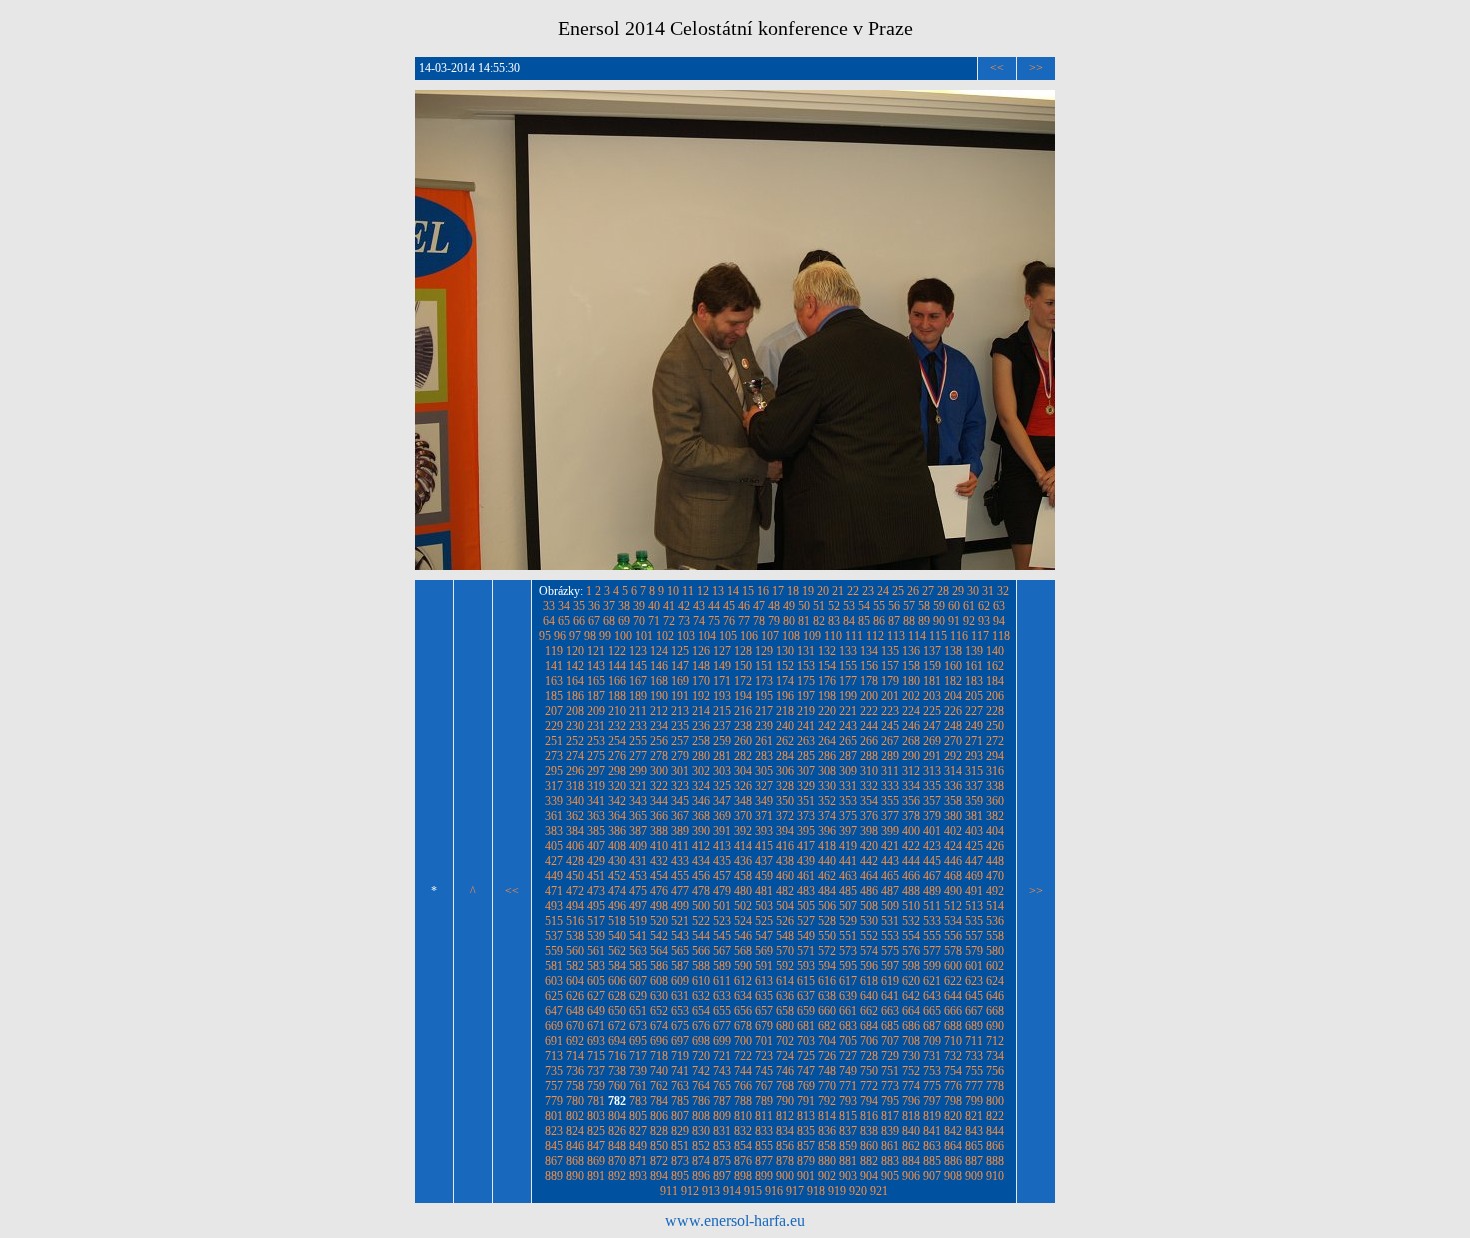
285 (806, 756)
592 (785, 966)
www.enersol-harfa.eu (735, 1220)
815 (848, 1116)
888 (995, 1161)
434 (701, 861)
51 (819, 606)
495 (596, 906)
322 (659, 786)
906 (911, 1176)
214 (701, 711)
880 (827, 1161)
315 (974, 771)
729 (890, 1056)
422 (911, 846)
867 (554, 1161)
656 (743, 1011)
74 (699, 621)
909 (974, 1176)
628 (617, 996)
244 (869, 726)
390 (701, 831)
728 (869, 1056)
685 (890, 1026)
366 (659, 816)
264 (827, 741)
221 (848, 711)
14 (733, 591)
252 (575, 741)
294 (995, 756)
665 (932, 1011)
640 (869, 996)
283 (764, 756)
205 (974, 696)
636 (785, 996)
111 (854, 636)
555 (932, 936)
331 (848, 786)
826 (617, 1131)
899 (764, 1176)
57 (909, 606)
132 (827, 651)
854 (743, 1146)
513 (974, 906)
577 (932, 951)
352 (827, 801)
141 (554, 666)
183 (974, 681)
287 (848, 756)
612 (743, 981)
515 (554, 921)
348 (743, 801)
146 (659, 666)
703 (806, 1041)
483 (806, 891)
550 (827, 936)
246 (911, 726)
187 (596, 696)
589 (722, 966)
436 (743, 861)
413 (722, 846)
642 (911, 996)
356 (911, 801)
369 (722, 816)
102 (665, 636)
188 (617, 696)
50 (804, 606)
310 (869, 771)
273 (554, 756)
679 (764, 1026)
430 (617, 861)
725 (806, 1056)
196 (785, 696)
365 (638, 816)
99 (605, 636)
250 (995, 726)
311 (890, 771)
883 (890, 1161)
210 (617, 711)
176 (827, 681)
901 (806, 1176)
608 (659, 981)
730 (911, 1056)
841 (932, 1131)
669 (554, 1026)
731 (932, 1056)
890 (575, 1176)
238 (743, 726)
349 (764, 801)
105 (728, 636)
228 (995, 711)
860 (869, 1146)
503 (764, 906)
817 (890, 1116)
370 (743, 816)
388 (659, 831)
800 (995, 1101)
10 (673, 591)
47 (759, 606)
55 (879, 606)
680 (785, 1026)
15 (748, 591)
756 (995, 1071)
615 (806, 981)
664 (911, 1011)
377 (890, 816)
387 (638, 831)
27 (928, 591)
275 (596, 756)
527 (806, 921)
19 (808, 591)
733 (974, 1056)
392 (743, 831)
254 (617, 741)
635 (764, 996)
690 (995, 1026)
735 (554, 1071)
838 (869, 1131)
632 (701, 996)
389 (680, 831)
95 (545, 636)
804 (617, 1116)
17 (778, 591)
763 (680, 1086)
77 (744, 621)
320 (617, 786)
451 (596, 876)
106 (749, 636)
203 (932, 696)
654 (701, 1011)
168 (659, 681)
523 (722, 921)
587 (680, 966)
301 (680, 771)
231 (596, 726)
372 (785, 816)
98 (590, 636)
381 (974, 816)
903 (848, 1176)
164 (575, 681)
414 (743, 846)
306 (785, 771)
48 (774, 606)
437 (764, 861)
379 (932, 816)
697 (680, 1041)
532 (911, 921)
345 (680, 801)
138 (953, 651)
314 (953, 771)
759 (596, 1086)
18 (793, 591)
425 (974, 846)
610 (701, 981)
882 (869, 1161)
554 (911, 936)
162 (995, 666)
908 (953, 1176)
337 (974, 786)
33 (549, 606)
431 (638, 861)
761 (638, 1086)
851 (680, 1146)
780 (575, 1101)
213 (680, 711)
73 (684, 621)
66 (579, 621)
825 (596, 1131)
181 (932, 681)
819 (932, 1116)
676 (701, 1026)
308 (827, 771)
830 (701, 1131)
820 (953, 1116)
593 (806, 966)
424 (953, 846)
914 (732, 1191)
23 (868, 591)
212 (659, 711)
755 (974, 1071)
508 (869, 906)
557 (974, 936)
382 (995, 816)
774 (911, 1086)
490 (953, 891)
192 (701, 696)
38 (624, 606)
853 (722, 1146)
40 (654, 606)
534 (953, 921)
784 (659, 1101)
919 (837, 1191)
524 (743, 921)
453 (638, 876)
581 (554, 966)
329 (806, 786)
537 (554, 936)
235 (680, 726)
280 (701, 756)
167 (638, 681)
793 (848, 1101)
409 (638, 846)
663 (890, 1011)
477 (680, 891)
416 (785, 846)
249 (974, 726)
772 (869, 1086)
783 (638, 1101)
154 (827, 666)
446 (953, 861)
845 (554, 1146)
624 (995, 981)
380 (953, 816)
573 (848, 951)
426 (995, 846)
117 (980, 636)
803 (596, 1116)
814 (827, 1116)
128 (743, 651)
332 (869, 786)
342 (617, 801)
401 (932, 831)
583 (596, 966)
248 (953, 726)
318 (575, 786)
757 (554, 1086)
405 (554, 846)
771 (848, 1086)
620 (911, 981)
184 (995, 681)
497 (638, 906)
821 (974, 1116)
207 (554, 711)
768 (785, 1086)
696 (659, 1041)
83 (834, 621)
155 (848, 666)
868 (575, 1161)
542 (659, 936)
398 (869, 831)
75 (714, 621)
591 (764, 966)
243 (848, 726)
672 (617, 1026)
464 (869, 876)
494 (575, 906)
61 (969, 606)
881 (848, 1161)
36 (594, 606)
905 (890, 1176)
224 (911, 711)
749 (848, 1071)
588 (701, 966)
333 (890, 786)
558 (995, 936)
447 (974, 861)
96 (560, 636)
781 (596, 1101)
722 (743, 1056)
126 (701, 651)
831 (722, 1131)
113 (896, 636)
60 (954, 606)
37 (609, 606)
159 (932, 666)
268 (911, 741)
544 (701, 936)
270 (953, 741)
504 (785, 906)
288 (869, 756)
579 (974, 951)
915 (753, 1191)
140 (995, 651)
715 (596, 1056)
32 (1003, 591)
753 (932, 1071)
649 (596, 1011)
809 (722, 1116)
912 (690, 1191)
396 (827, 831)
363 (596, 816)
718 (659, 1056)
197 (806, 696)
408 (617, 846)
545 (722, 936)
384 (575, 831)
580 (995, 951)
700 (743, 1041)
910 (995, 1176)
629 (638, 996)
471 (554, 891)
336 (953, 786)
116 (959, 636)
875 (722, 1161)
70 (639, 621)
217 (764, 711)
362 (575, 816)
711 (974, 1041)
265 (848, 741)
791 (806, 1101)
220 (827, 711)
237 (722, 726)
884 (911, 1161)
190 (659, 696)
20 (823, 591)
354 (869, 801)
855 (764, 1146)
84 (849, 621)
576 (911, 951)
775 (932, 1086)
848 (617, 1146)
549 (806, 936)
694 (617, 1041)
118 (1001, 636)
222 (869, 711)
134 (869, 651)
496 (617, 906)
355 (890, 801)
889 (554, 1176)
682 (827, 1026)
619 (890, 981)
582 (575, 966)
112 (875, 636)
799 (974, 1101)
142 (575, 666)
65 (564, 621)
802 (575, 1116)
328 (785, 786)
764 (701, 1086)
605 (596, 981)
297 (596, 771)
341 (596, 801)
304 (743, 771)
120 (575, 651)
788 (743, 1101)
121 (596, 651)
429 (596, 861)
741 (680, 1071)
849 (638, 1146)
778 (995, 1086)
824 (575, 1131)
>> (1036, 68)
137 (932, 651)
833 (764, 1131)
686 (911, 1026)
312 (911, 771)
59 (939, 606)
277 (638, 756)
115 (938, 636)
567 (722, 951)
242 (827, 726)
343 (638, 801)
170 (701, 681)
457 (722, 876)
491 (974, 891)
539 (596, 936)
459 (764, 876)
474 (617, 891)
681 (806, 1026)
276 (617, 756)
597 (890, 966)
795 (890, 1101)
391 (722, 831)
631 (680, 996)
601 (974, 966)
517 (596, 921)
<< (997, 68)
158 (911, 666)
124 (659, 651)
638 (827, 996)
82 (819, 621)
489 (932, 891)
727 (848, 1056)
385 (596, 831)
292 (953, 756)
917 (795, 1191)
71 (654, 621)
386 (617, 831)
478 (701, 891)
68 (609, 621)
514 (995, 906)
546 (743, 936)
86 (879, 621)
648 (575, 1011)
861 (890, 1146)
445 (932, 861)
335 (932, 786)
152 (785, 666)
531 (890, 921)
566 (701, 951)
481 (764, 891)
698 (701, 1041)
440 (827, 861)
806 (659, 1116)
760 (617, 1086)
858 (827, 1146)
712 (995, 1041)
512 (953, 906)
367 (680, 816)
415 (764, 846)
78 (759, 621)
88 (909, 621)
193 (722, 696)
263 (806, 741)
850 (659, 1146)
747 (806, 1071)
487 (890, 891)
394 (785, 831)
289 (890, 756)
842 (953, 1131)
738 (617, 1071)
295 (554, 771)
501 (722, 906)
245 (890, 726)
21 (838, 591)
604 (575, 981)
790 (785, 1101)
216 (743, 711)
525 (764, 921)
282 (743, 756)
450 (575, 876)
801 (554, 1116)
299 (638, 771)
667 (974, 1011)
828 (659, 1131)
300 (659, 771)
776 (953, 1086)
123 (638, 651)
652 (659, 1011)
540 (617, 936)
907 (932, 1176)
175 (806, 681)
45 (729, 606)
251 (554, 741)
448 (995, 861)
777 (974, 1086)
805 (638, 1116)
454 (659, 876)
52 (834, 606)
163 (554, 681)
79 (774, 621)
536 (995, 921)
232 (617, 726)
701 (764, 1041)
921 (879, 1191)
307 (806, 771)
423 (932, 846)
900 (785, 1176)
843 (974, 1131)
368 (701, 816)
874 (701, 1161)
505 (806, 906)
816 (869, 1116)
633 (722, 996)
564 (659, 951)
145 (638, 666)
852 (701, 1146)
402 (953, 831)
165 (596, 681)
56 (894, 606)
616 (827, 981)
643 (932, 996)
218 (785, 711)
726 (827, 1056)
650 (617, 1011)
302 (701, 771)
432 (659, 861)
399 (890, 831)
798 (953, 1101)
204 (953, 696)
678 (743, 1026)
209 (596, 711)
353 (848, 801)
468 (953, 876)
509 (890, 906)
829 (680, 1131)
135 (890, 651)
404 (995, 831)
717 (638, 1056)
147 (680, 666)
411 (680, 846)
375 (848, 816)
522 (701, 921)
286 (827, 756)
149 (722, 666)
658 (785, 1011)
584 (617, 966)
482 (785, 891)
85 (864, 621)
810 (743, 1116)
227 (974, 711)
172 (743, 681)
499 (680, 906)
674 (659, 1026)
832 (743, 1131)
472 (575, 891)
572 (827, 951)
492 (995, 891)
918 (816, 1191)
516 (575, 921)
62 (984, 606)
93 (984, 621)
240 (785, 726)
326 (743, 786)
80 (789, 621)
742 (701, 1071)
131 (806, 651)
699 (722, 1041)
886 (953, 1161)
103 (686, 636)
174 (785, 681)
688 (953, 1026)
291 (932, 756)
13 (718, 591)
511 (932, 906)
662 (869, 1011)
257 (680, 741)
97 (575, 636)
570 (785, 951)
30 (973, 591)
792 (827, 1101)
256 (659, 741)
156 (869, 666)
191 (680, 696)
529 (848, 921)
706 (869, 1041)
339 (554, 801)
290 (911, 756)
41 (669, 606)
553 (890, 936)
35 (579, 606)
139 (974, 651)
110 (833, 636)
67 (594, 621)
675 (680, 1026)
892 (617, 1176)
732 (953, 1056)
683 (848, 1026)
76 (729, 621)
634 (743, 996)
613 (764, 981)
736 (575, 1071)
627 (596, 996)
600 (953, 966)
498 (659, 906)
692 (575, 1041)
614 (785, 981)
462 (827, 876)
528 (827, 921)
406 (575, 846)
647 (554, 1011)
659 (806, 1011)
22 (853, 591)
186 (575, 696)
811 (764, 1116)
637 (806, 996)
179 (890, 681)
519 (638, 921)
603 (554, 981)
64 (549, 621)
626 (575, 996)
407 (596, 846)
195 (764, 696)
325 (722, 786)
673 (638, 1026)
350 (785, 801)
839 (890, 1131)
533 (932, 921)
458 (743, 876)
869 (596, 1161)
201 (890, 696)
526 (785, 921)
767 (764, 1086)
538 (575, 936)
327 (764, 786)
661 (848, 1011)
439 (806, 861)
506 (827, 906)
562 (617, 951)
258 (701, 741)
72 (669, 621)
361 (554, 816)
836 (827, 1131)
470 (995, 876)
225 (932, 711)
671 (596, 1026)
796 (911, 1101)
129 (764, 651)
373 (806, 816)
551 (848, 936)
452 (617, 876)
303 (722, 771)
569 (764, 951)
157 (890, 666)
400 (911, 831)
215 (722, 711)
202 (911, 696)
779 (554, 1101)
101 (644, 636)
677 (722, 1026)
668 (995, 1011)
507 (848, 906)
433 (680, 861)
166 (617, 681)
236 (701, 726)
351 (806, 801)
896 (701, 1176)
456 (701, 876)
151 (764, 666)
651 (638, 1011)
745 (764, 1071)
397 (848, 831)
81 (804, 621)
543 (680, 936)
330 (827, 786)
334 (911, 786)
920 (858, 1191)
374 (827, 816)
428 (575, 861)
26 (913, 591)
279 (680, 756)
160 (953, 666)
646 (995, 996)
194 (743, 696)
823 (554, 1131)
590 (743, 966)
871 (638, 1161)
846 (575, 1146)
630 (659, 996)
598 (911, 966)
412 (701, 846)
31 (988, 591)
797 (932, 1101)
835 (806, 1131)
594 (827, 966)
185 (554, 696)
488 (911, 891)
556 (953, 936)
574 (869, 951)
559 (554, 951)
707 (890, 1041)
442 (869, 861)
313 (932, 771)
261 (764, 741)
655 (722, 1011)
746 (785, 1071)
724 (785, 1056)
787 (722, 1101)
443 (890, 861)
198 (827, 696)
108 (791, 636)
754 (953, 1071)
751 (890, 1071)
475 (638, 891)
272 (995, 741)
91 (954, 621)
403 (974, 831)
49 (789, 606)
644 (953, 996)
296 (575, 771)
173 (764, 681)
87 (894, 621)
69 (624, 621)
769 (806, 1086)
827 (638, 1131)
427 (554, 861)
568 (743, 951)
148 (701, 666)
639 (848, 996)
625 (554, 996)
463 (848, 876)
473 (596, 891)
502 (743, 906)
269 (932, 741)
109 (812, 636)
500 (701, 906)
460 (785, 876)
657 (764, 1011)
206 (995, 696)
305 (764, 771)
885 (932, 1161)
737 (596, 1071)
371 (764, 816)
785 (680, 1101)
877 (764, 1161)
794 (869, 1101)
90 (939, 621)
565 (680, 951)
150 (743, 666)
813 (806, 1116)
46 (744, 606)
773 (890, 1086)
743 (722, 1071)
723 (764, 1056)
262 (785, 741)
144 (617, 666)
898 (743, 1176)
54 (864, 606)
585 (638, 966)
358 (953, 801)
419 (848, 846)
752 (911, 1071)
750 (869, 1071)
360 (995, 801)
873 (680, 1161)
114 (917, 636)
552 (869, 936)
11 (688, 591)
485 (848, 891)
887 (974, 1161)
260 (743, 741)
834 (785, 1131)
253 (596, 741)
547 (764, 936)
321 (638, 786)
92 (969, 621)
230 (575, 726)
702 (785, 1041)
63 (999, 606)
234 (659, 726)
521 (680, 921)
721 (722, 1056)
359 (974, 801)
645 (974, 996)
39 (639, 606)
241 (806, 726)
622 (953, 981)
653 (680, 1011)
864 (953, 1146)
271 (974, 741)
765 (722, 1086)
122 (617, 651)
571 (806, 951)
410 (659, 846)
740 (659, 1071)
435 (722, 861)
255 (638, 741)
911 (669, 1191)
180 (911, 681)
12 (703, 591)
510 (911, 906)
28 (943, 591)
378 (911, 816)
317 (554, 786)
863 (932, 1146)
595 (848, 966)
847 (596, 1146)
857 (806, 1146)
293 (974, 756)
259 (722, 741)
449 (554, 876)
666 (953, 1011)
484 (827, 891)
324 (701, 786)
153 (806, 666)
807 (680, 1116)
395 (806, 831)
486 (869, 891)
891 (596, 1176)
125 (680, 651)
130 (785, 651)
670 (575, 1026)
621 (932, 981)
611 (722, 981)
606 (617, 981)
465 (890, 876)
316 (995, 771)
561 (596, 951)
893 (638, 1176)
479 (722, 891)
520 (659, 921)
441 (848, 861)
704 (827, 1041)
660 (827, 1011)
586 (659, 966)
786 (701, 1101)
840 (911, 1131)
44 (714, 606)
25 (898, 591)
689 (974, 1026)
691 (554, 1041)
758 (575, 1086)
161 (974, 666)
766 (743, 1086)
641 (890, 996)
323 (680, 786)
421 (890, 846)
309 (848, 771)
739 (638, 1071)
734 (995, 1056)
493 (554, 906)
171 (722, 681)
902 (827, 1176)
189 (638, 696)
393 (764, 831)
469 (974, 876)
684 (869, 1026)
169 (680, 681)
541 (638, 936)
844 (995, 1131)
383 (554, 831)
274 (575, 756)
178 (869, 681)
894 (659, 1176)
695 (638, 1041)
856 (785, 1146)
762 (659, 1086)
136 (911, 651)
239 (764, 726)
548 (785, 936)
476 (659, 891)
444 (911, 861)
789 (764, 1101)
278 (659, 756)
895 (680, 1176)
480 (743, 891)
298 (617, 771)
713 (554, 1056)
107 (770, 636)
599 (932, 966)
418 (827, 846)
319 (596, 786)
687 (932, 1026)
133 (848, 651)
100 (623, 636)
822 (995, 1116)
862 (911, 1146)
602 (995, 966)
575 (890, 951)
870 (617, 1161)
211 (638, 711)
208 (575, 711)
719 (680, 1056)
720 (701, 1056)
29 (958, 591)
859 (848, 1146)
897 (722, 1176)
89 (924, 621)
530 (869, 921)
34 (564, 606)
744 (743, 1071)
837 (848, 1131)
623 (974, 981)
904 (869, 1176)
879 (806, 1161)
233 (638, 726)
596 (869, 966)
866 (995, 1146)
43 (699, 606)
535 (974, 921)
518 (617, 921)
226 (953, 711)
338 (995, 786)
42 (684, 606)
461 (806, 876)
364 (617, 816)
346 (701, 801)
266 (869, 741)
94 (999, 621)
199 (848, 696)
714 (575, 1056)
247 (932, 726)
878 (785, 1161)
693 (596, 1041)
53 (849, 606)
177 (848, 681)
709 (932, 1041)
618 (869, 981)
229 (554, 726)
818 (911, 1116)
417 (806, 846)
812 (785, 1116)
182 (953, 681)
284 (785, 756)
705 (848, 1041)
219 (806, 711)
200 (869, 696)
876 (743, 1161)
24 (883, 591)
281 (722, 756)
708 (911, 1041)
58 (924, 606)
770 (827, 1086)
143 (596, 666)
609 (680, 981)
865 (974, 1146)
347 (722, 801)
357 (932, 801)
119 (554, 651)
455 (680, 876)
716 (617, 1056)
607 (638, 981)
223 (890, 711)
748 (827, 1071)
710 (953, 1041)
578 (953, 951)
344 (659, 801)
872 (659, 1161)
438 (785, 861)
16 (763, 591)
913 (711, 1191)
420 (869, 846)
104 (707, 636)
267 (890, 741)
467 (932, 876)
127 (722, 651)
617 (848, 981)
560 (575, 951)
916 (774, 1191)
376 (869, 816)
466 (911, 876)
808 (701, 1116)
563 (638, 951)
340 (575, 801)
